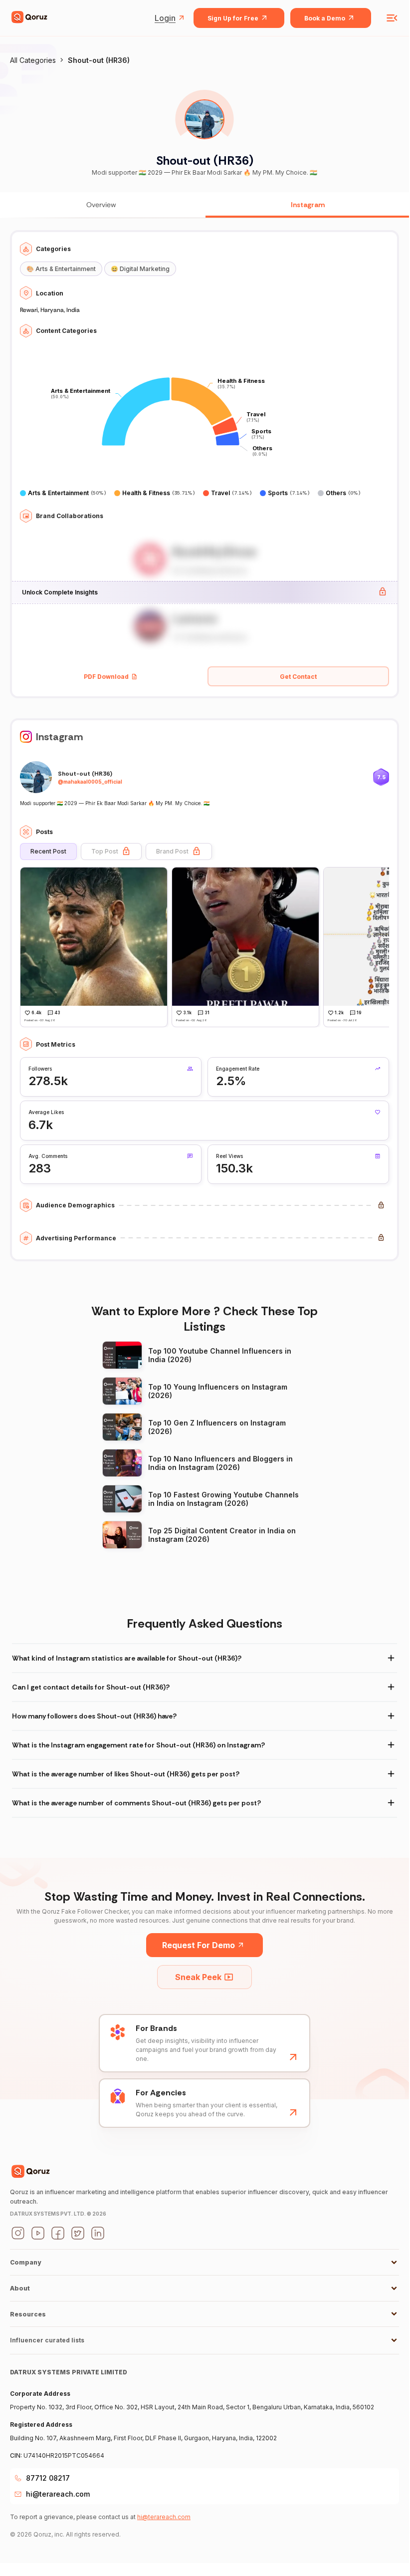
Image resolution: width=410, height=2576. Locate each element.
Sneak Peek (198, 1977)
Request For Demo (199, 1945)
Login (165, 18)
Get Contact (298, 677)
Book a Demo (325, 18)
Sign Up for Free (233, 18)
